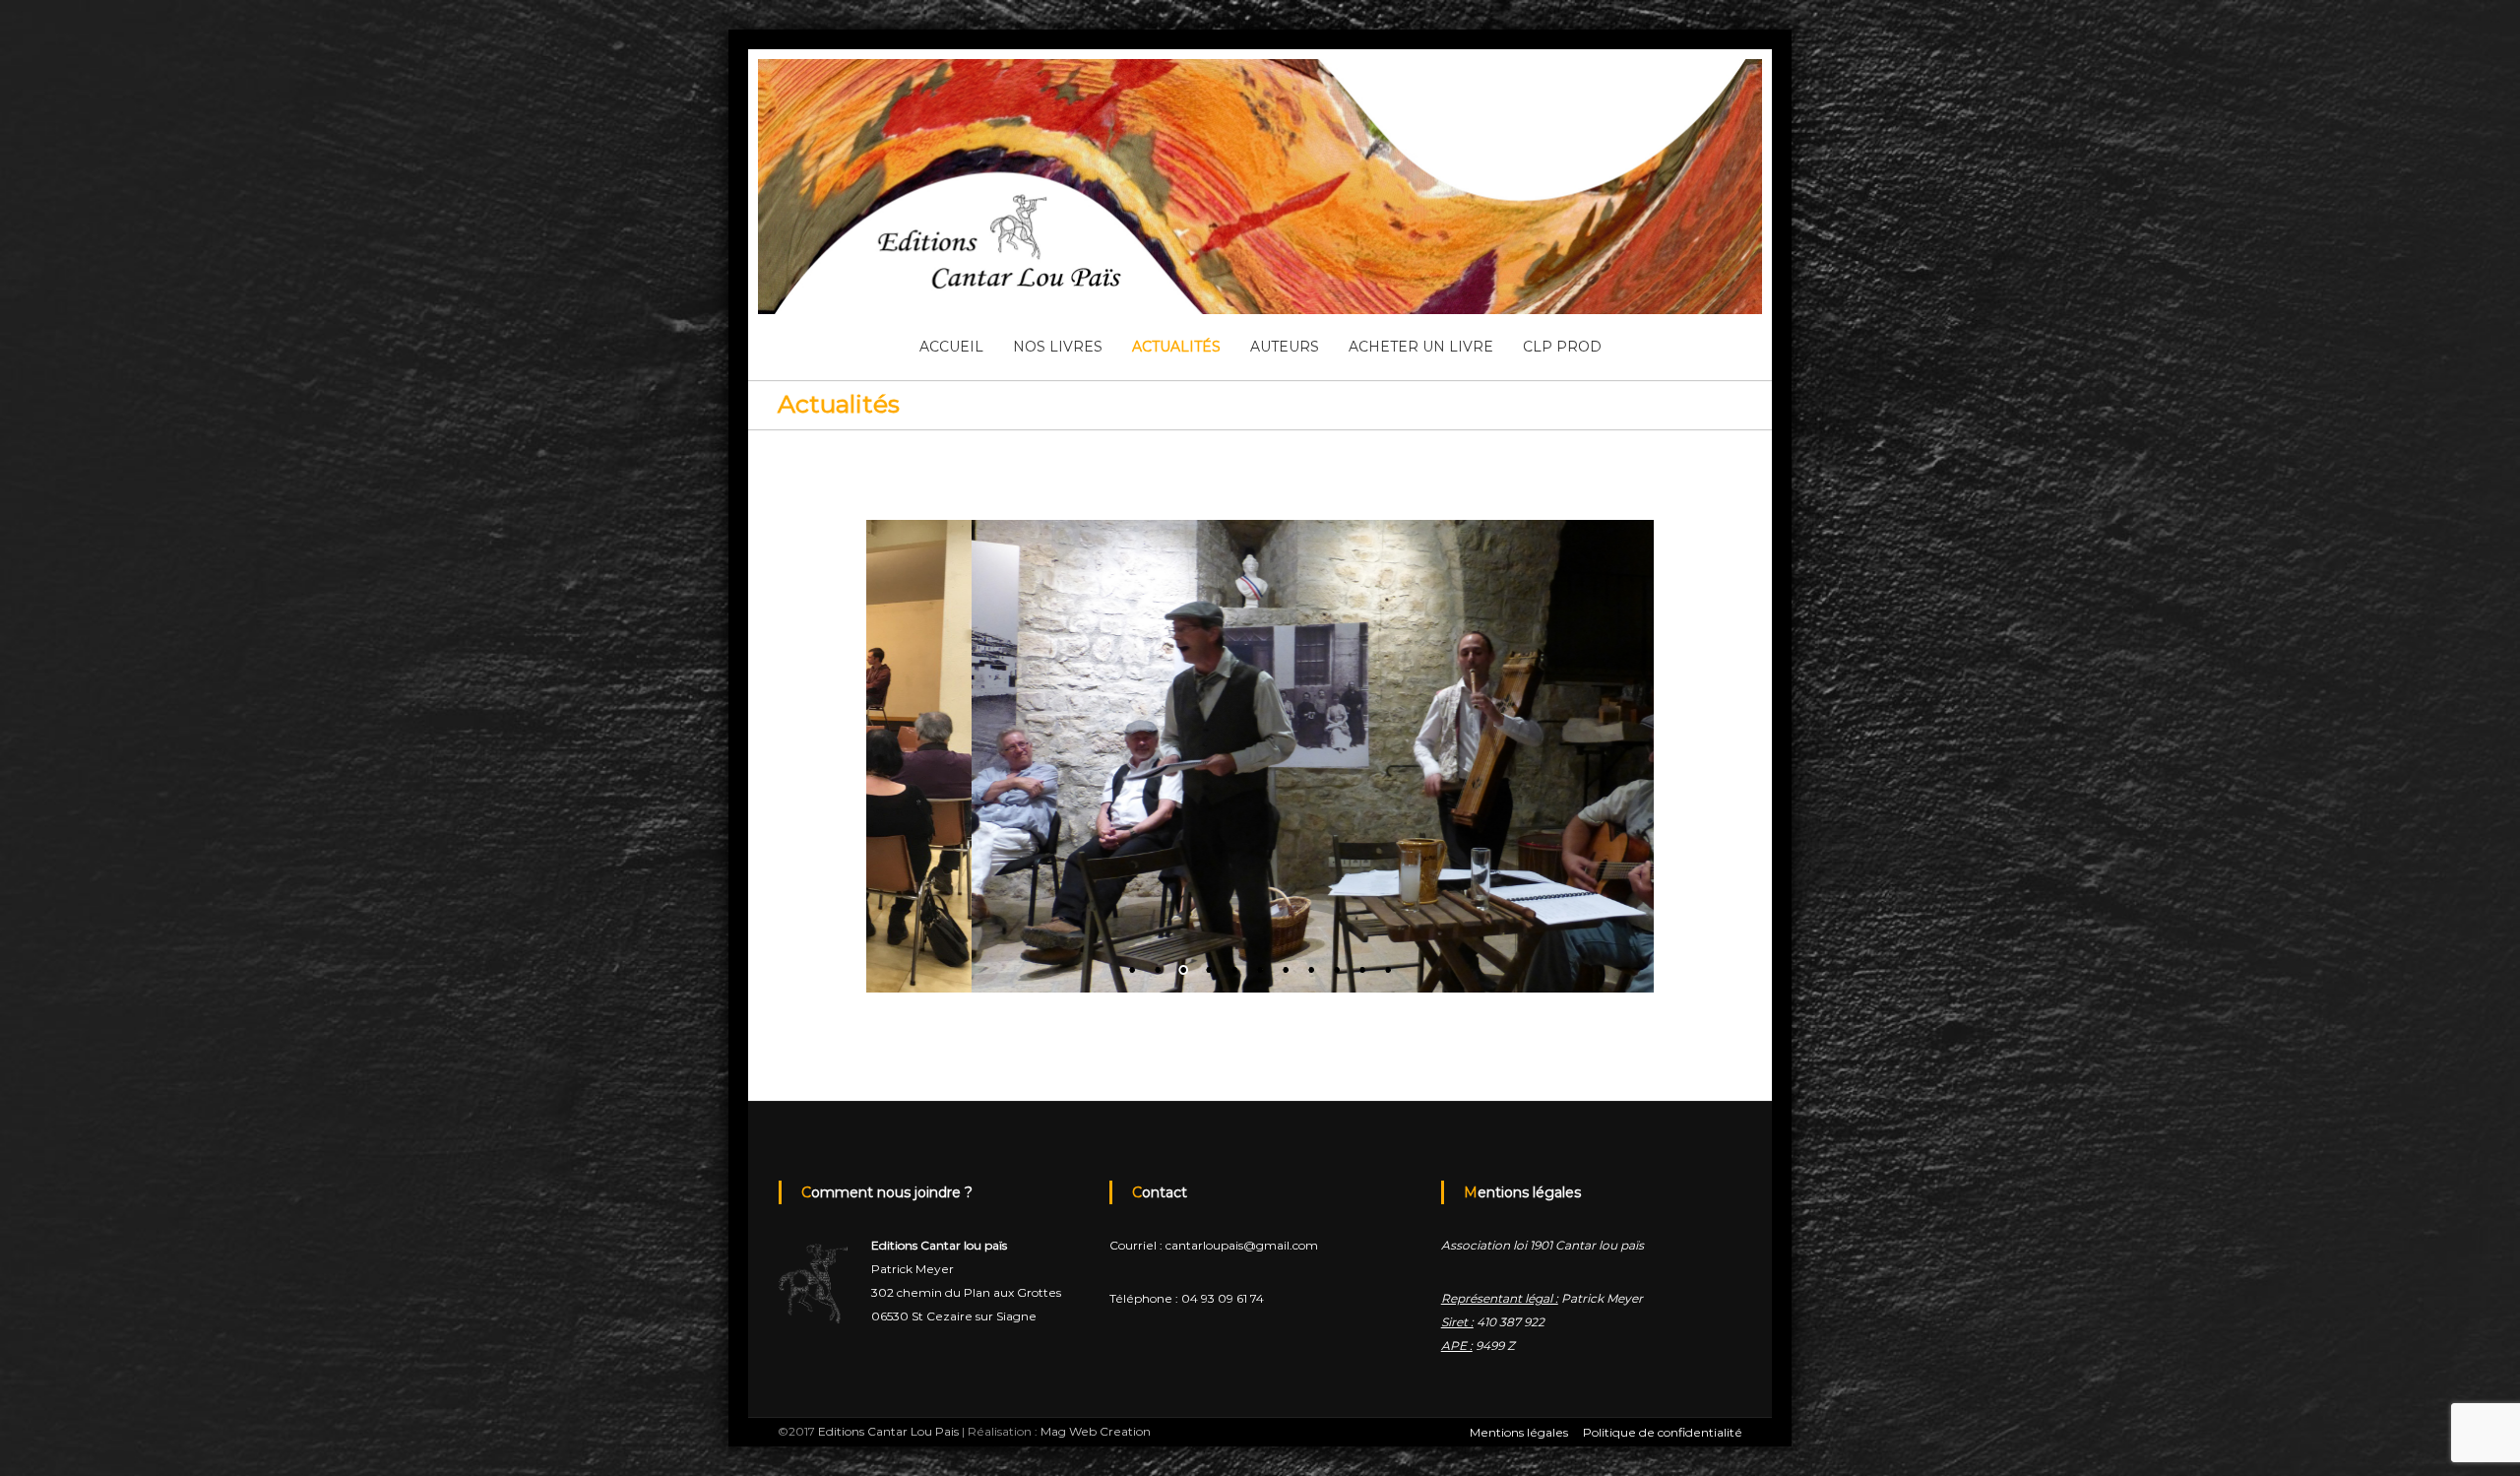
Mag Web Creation (1096, 1431)
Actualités (1176, 347)
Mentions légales (1519, 1432)
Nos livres (1058, 347)
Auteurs (1285, 347)
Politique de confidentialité (1663, 1432)
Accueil (951, 347)
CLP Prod (1562, 347)
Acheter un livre (1421, 347)
